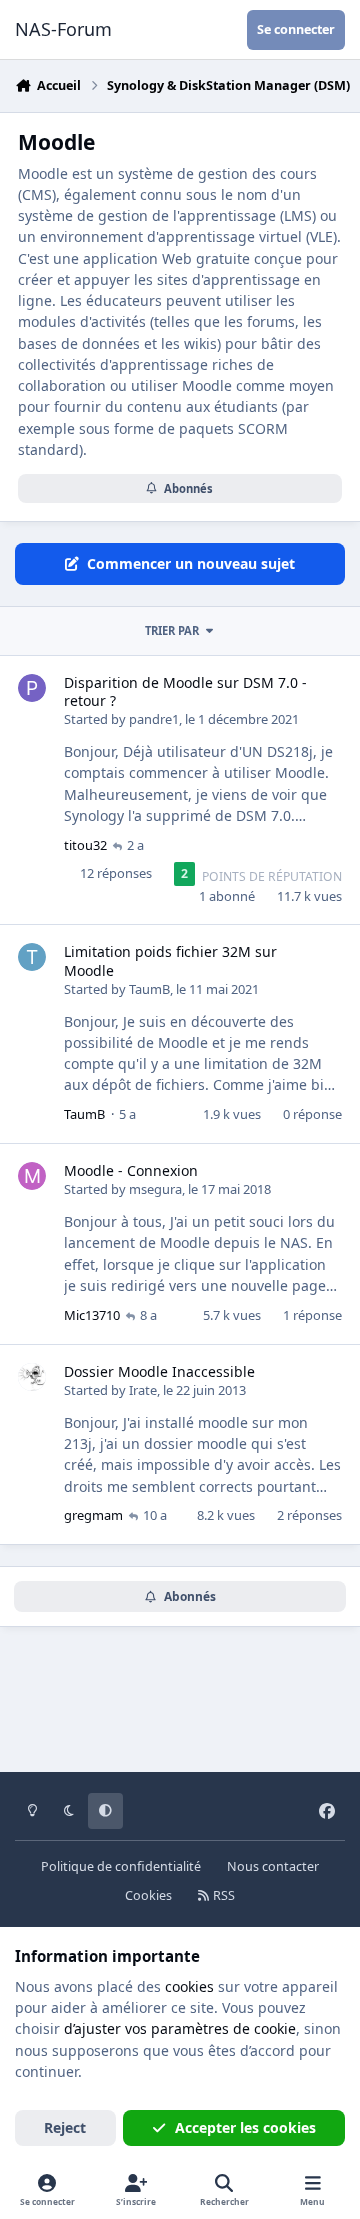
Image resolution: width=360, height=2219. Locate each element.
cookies (189, 1986)
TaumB (149, 989)
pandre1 (154, 719)
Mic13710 (92, 1315)
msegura (155, 1189)
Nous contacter (273, 1866)
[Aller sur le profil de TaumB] (32, 957)
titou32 (85, 845)
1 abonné (227, 896)
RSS (222, 1895)
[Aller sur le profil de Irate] (32, 1377)
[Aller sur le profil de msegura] (32, 1176)
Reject (65, 2127)
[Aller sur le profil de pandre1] (32, 688)
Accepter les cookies (245, 2127)
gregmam (93, 1515)
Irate (143, 1390)
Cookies (148, 1895)
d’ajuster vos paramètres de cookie (180, 2028)
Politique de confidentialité (121, 1866)
